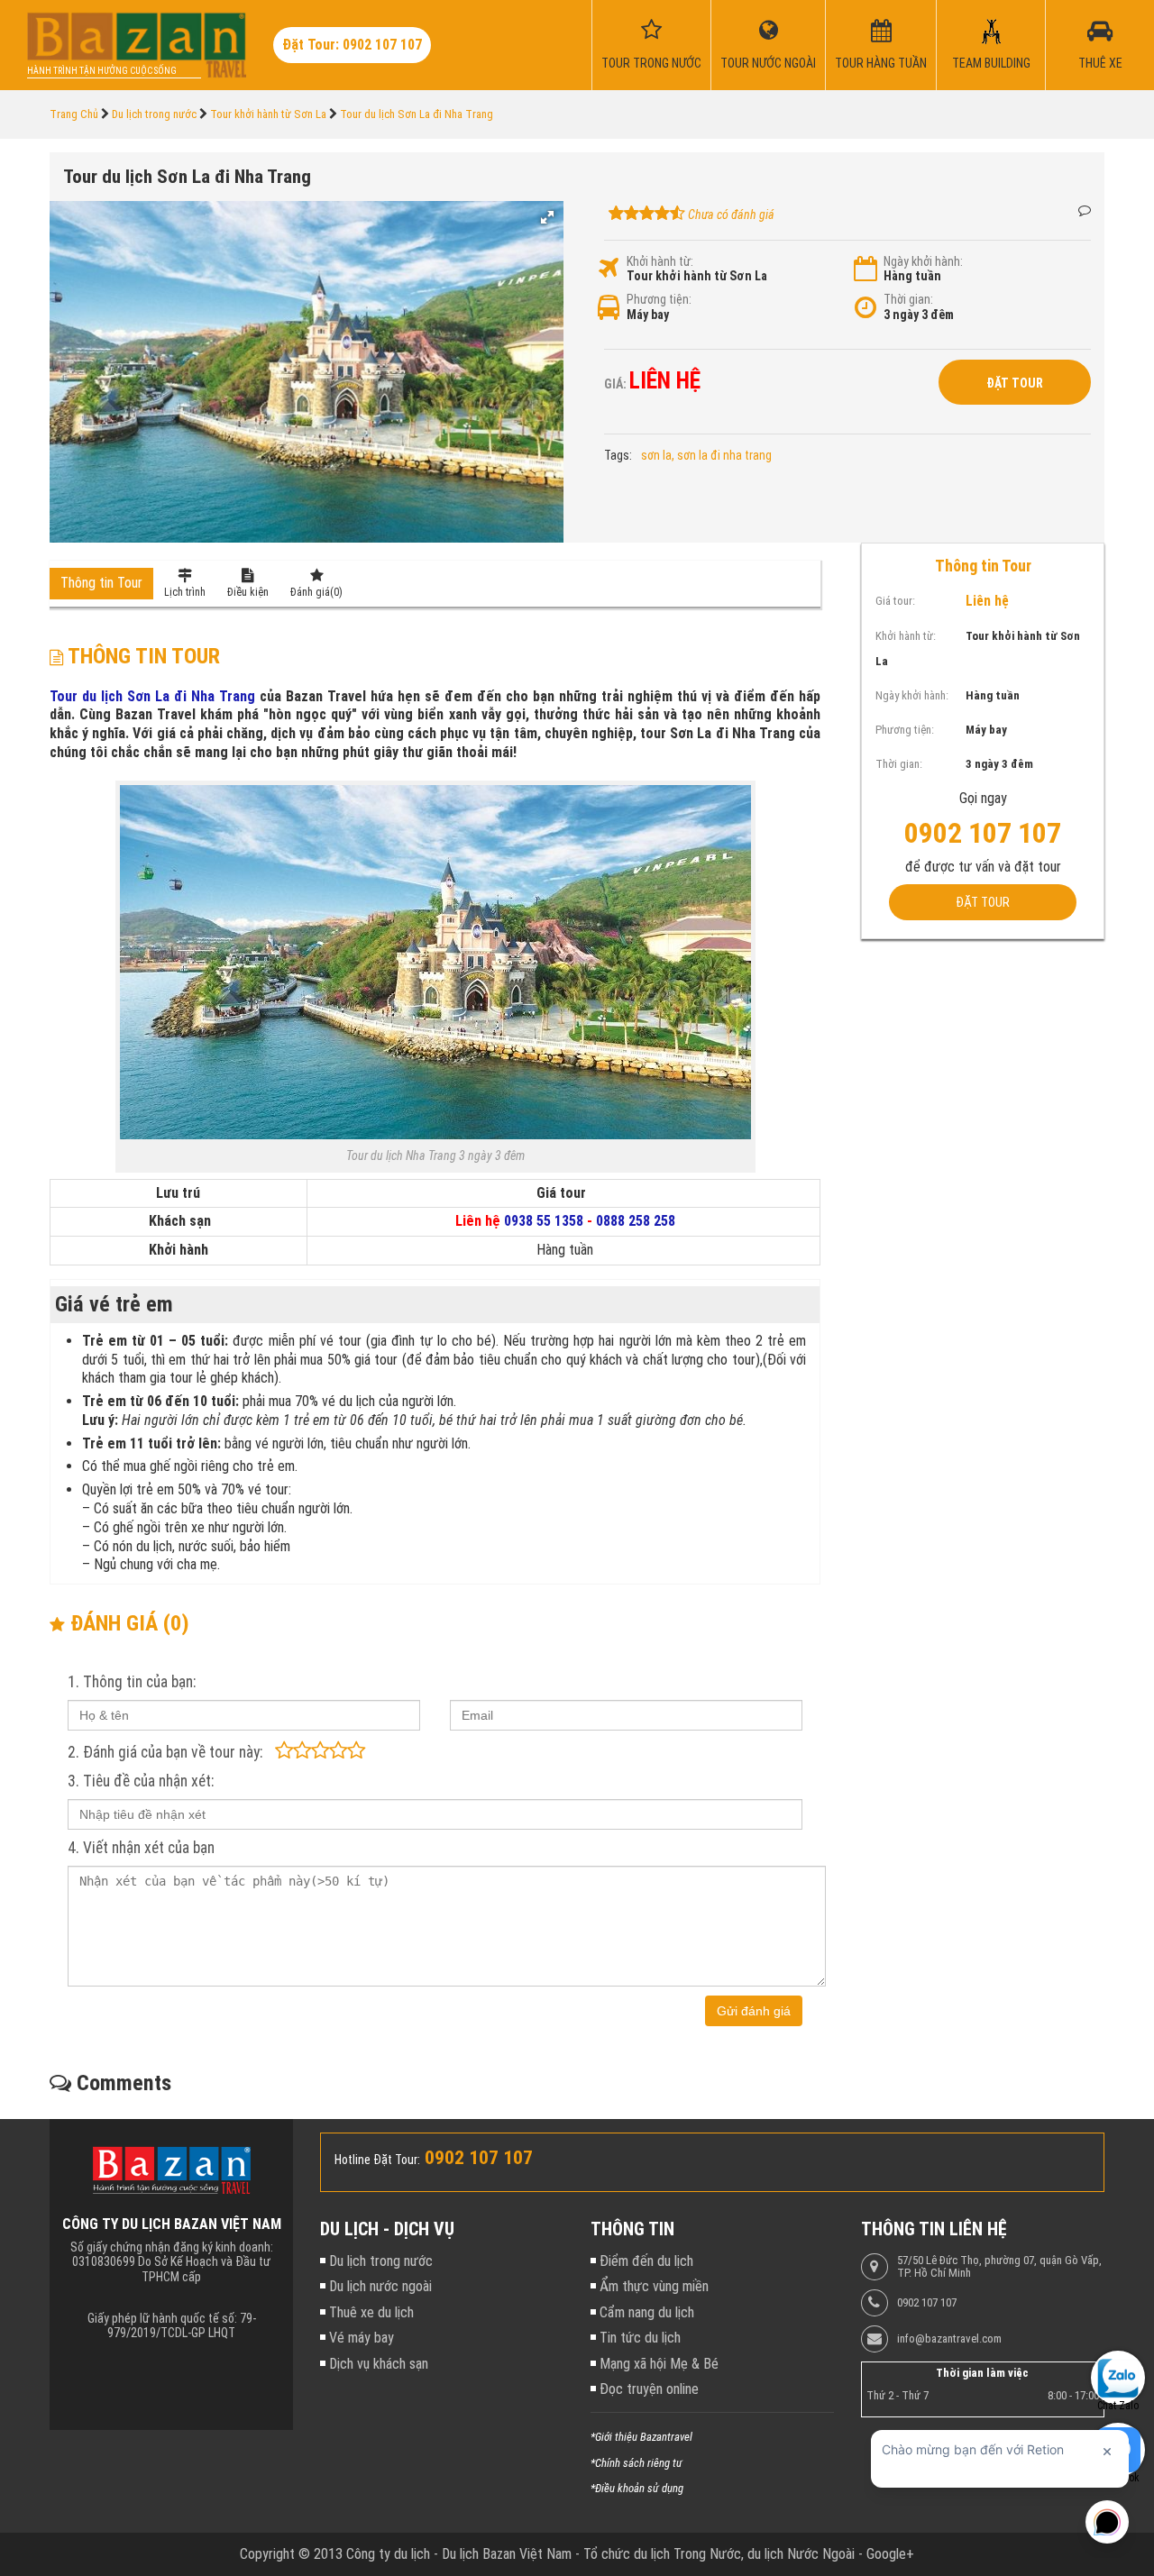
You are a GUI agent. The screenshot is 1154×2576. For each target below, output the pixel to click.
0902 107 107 (927, 2303)
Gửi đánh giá (754, 2011)
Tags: (618, 455)
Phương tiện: (659, 299)
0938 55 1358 (544, 1221)
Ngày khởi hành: (923, 261)
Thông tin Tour (101, 583)
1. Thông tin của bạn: (132, 1682)
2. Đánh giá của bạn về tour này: (165, 1752)
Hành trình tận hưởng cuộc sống (102, 71)
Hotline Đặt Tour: (377, 2160)
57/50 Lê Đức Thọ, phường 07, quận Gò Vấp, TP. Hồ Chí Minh (999, 2267)
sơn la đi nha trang (724, 455)
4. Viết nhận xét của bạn (141, 1848)
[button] (547, 217)
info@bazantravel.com (949, 2339)
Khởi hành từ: (660, 261)
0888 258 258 (636, 1221)
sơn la (656, 455)
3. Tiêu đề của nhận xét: (141, 1781)
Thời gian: (908, 299)
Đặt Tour (1015, 383)
